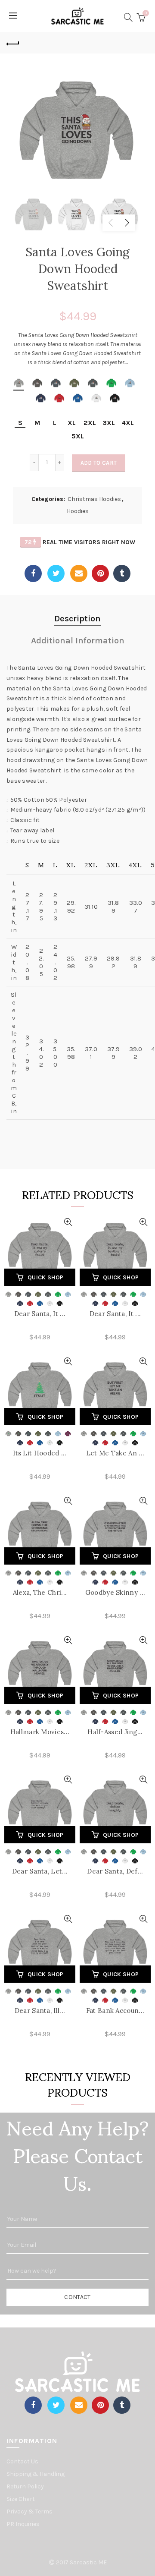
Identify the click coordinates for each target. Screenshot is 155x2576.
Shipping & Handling (36, 2474)
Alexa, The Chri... (40, 1592)
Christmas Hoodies (94, 499)
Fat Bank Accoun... (115, 2011)
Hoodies (78, 511)
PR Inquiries (23, 2524)
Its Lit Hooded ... (40, 1453)
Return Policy (25, 2486)
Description (77, 619)
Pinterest (100, 573)
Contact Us (22, 2461)
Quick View (68, 1222)
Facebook (33, 573)
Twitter (56, 573)
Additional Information (78, 641)
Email (79, 573)
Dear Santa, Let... (40, 1871)
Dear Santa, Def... (115, 1871)
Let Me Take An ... (115, 1453)
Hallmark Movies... (40, 1732)
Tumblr (122, 573)
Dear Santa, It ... (40, 1314)
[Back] (13, 43)
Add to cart (99, 463)
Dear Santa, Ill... (40, 2011)
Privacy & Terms (29, 2511)
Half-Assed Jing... (115, 1732)
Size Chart (21, 2499)
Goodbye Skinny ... (115, 1592)
